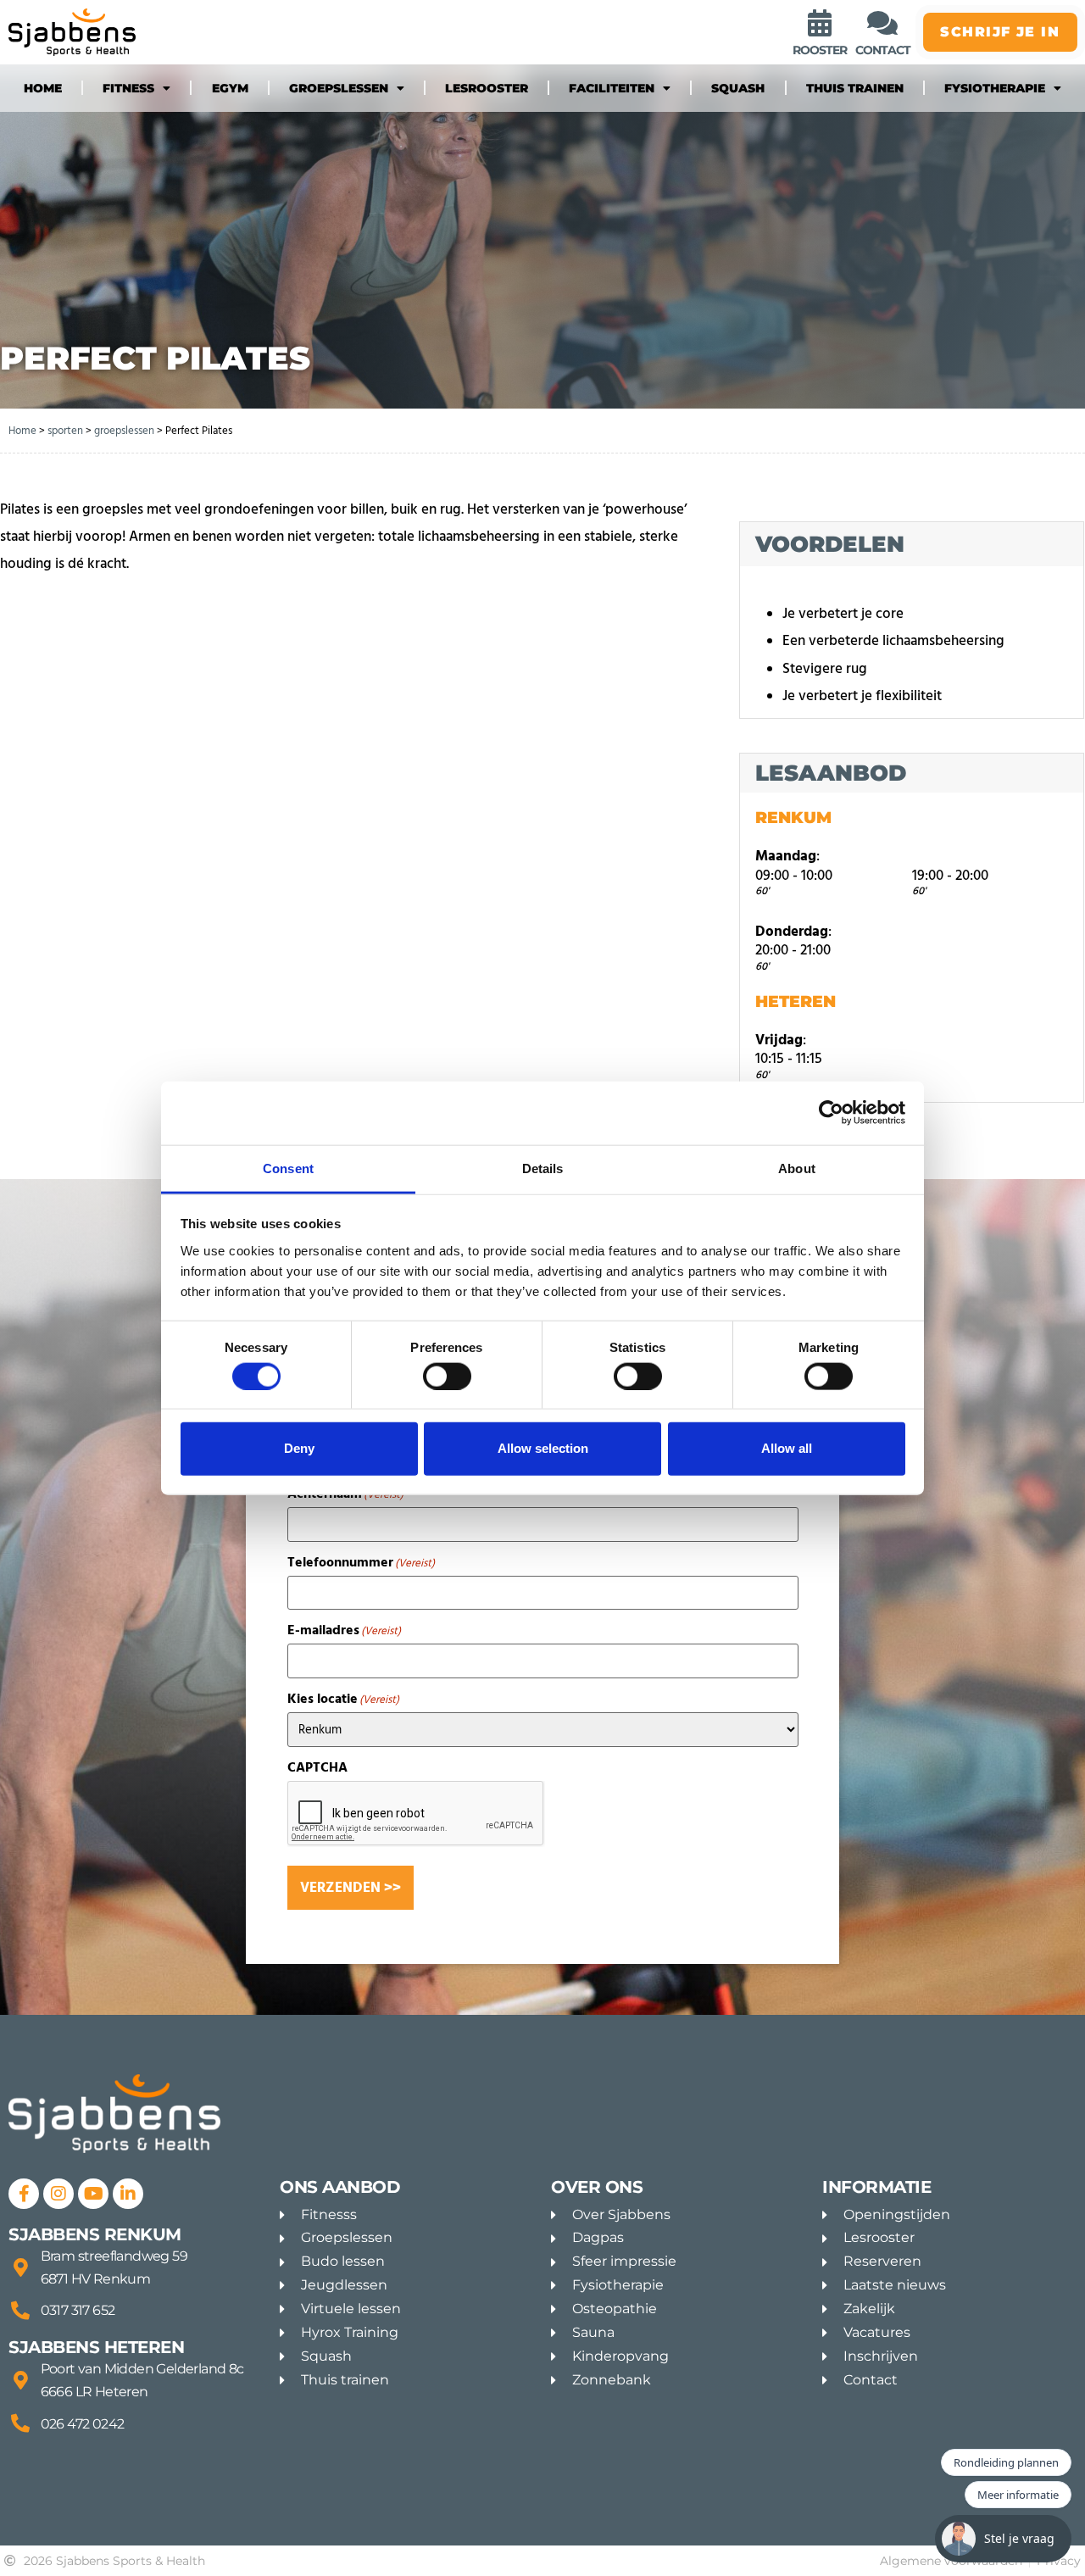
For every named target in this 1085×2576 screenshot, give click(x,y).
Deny (299, 1448)
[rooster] (820, 23)
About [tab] (797, 1168)
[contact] (882, 23)
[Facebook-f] (24, 2194)
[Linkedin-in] (128, 2194)
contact (883, 50)
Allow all (787, 1448)
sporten (65, 431)
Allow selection (543, 1448)
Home (43, 88)
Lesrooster (487, 88)
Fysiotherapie (995, 88)
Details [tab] (543, 1168)
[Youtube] (93, 2194)
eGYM (230, 88)
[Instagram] (58, 2194)
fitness (128, 88)
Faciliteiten (612, 88)
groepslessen (339, 88)
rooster (820, 50)
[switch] (447, 1376)
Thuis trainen (855, 88)
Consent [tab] (288, 1168)
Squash (738, 88)
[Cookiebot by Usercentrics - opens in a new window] (831, 1113)
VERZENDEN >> (351, 1888)
